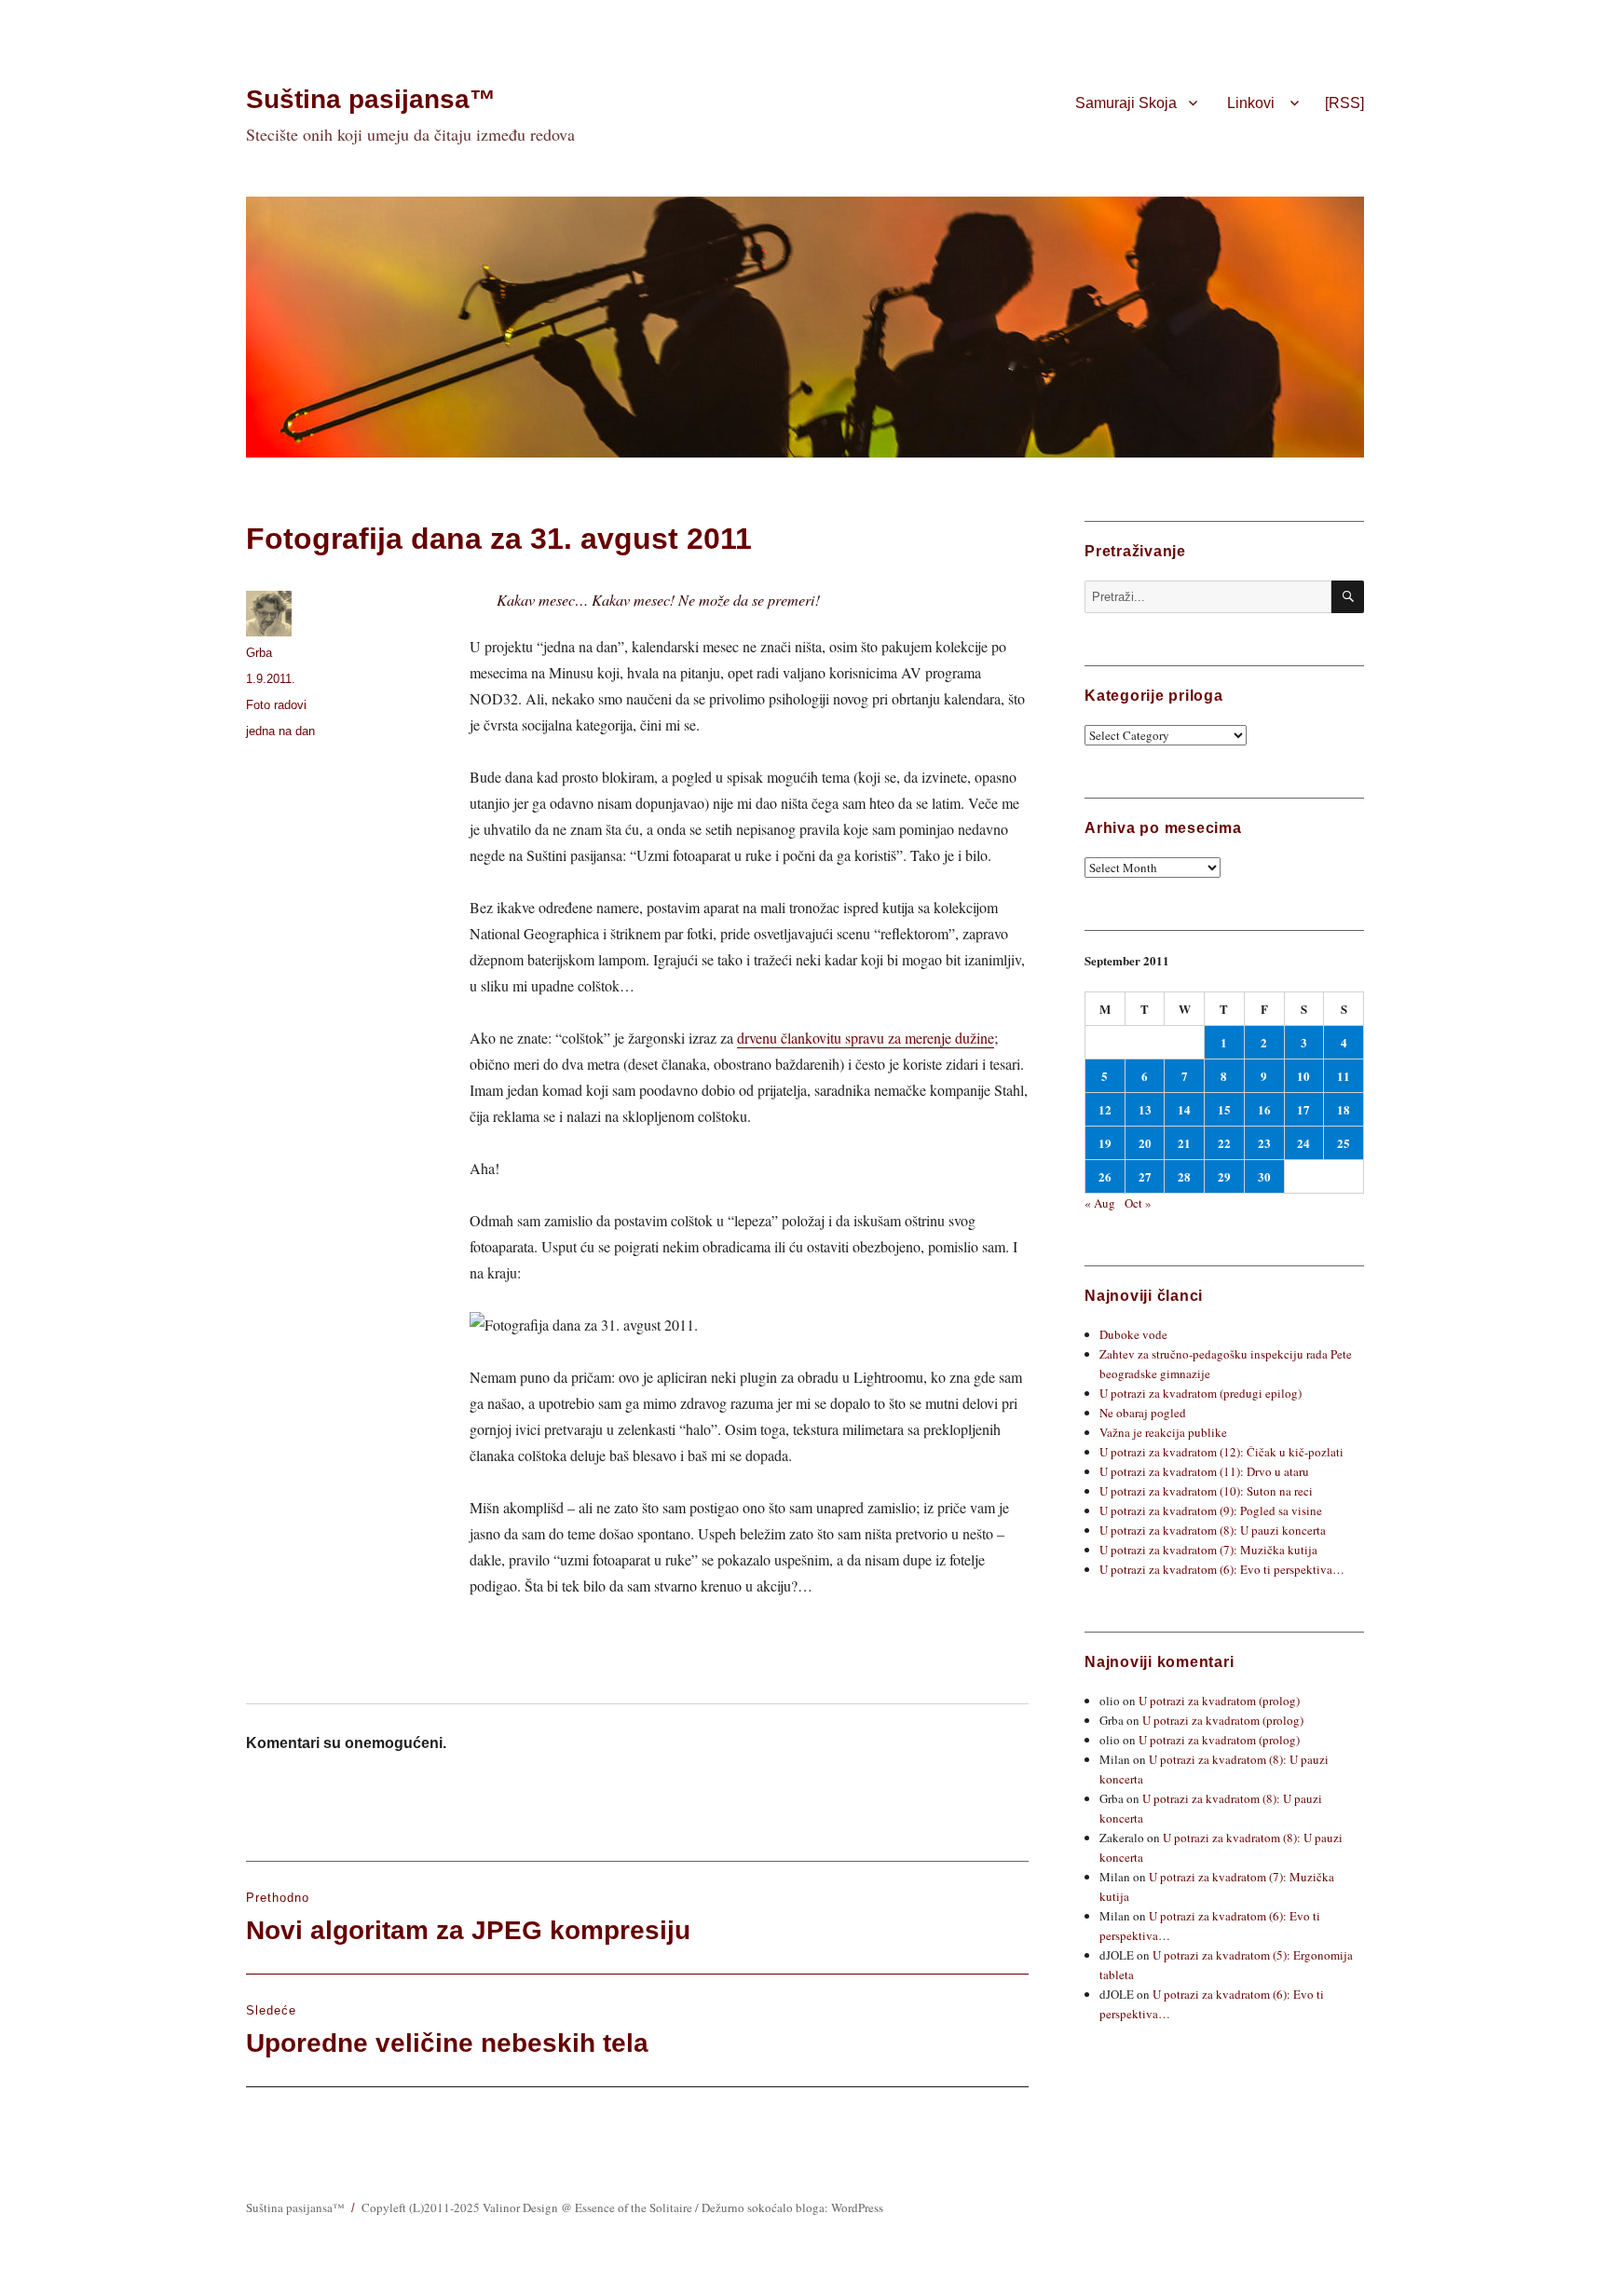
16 (1264, 1109)
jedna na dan (280, 731)
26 (1105, 1176)
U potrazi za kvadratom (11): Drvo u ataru (1204, 1471)
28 (1184, 1176)
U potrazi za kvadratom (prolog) (1219, 1701)
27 (1145, 1176)
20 (1145, 1143)
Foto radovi (276, 705)
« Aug (1100, 1203)
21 (1184, 1143)
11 (1344, 1076)
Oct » (1138, 1203)
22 (1224, 1143)
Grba (259, 653)
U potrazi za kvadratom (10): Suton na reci (1206, 1491)
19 (1105, 1143)
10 (1303, 1076)
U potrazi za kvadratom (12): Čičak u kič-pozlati (1221, 1452)
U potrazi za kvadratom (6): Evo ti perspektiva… (1222, 1569)
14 (1184, 1109)
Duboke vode (1133, 1334)
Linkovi (1251, 103)
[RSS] (1344, 103)
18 (1344, 1109)
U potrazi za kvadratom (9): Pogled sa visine (1211, 1510)
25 (1344, 1143)
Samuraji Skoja (1126, 103)
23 (1264, 1143)
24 (1303, 1143)
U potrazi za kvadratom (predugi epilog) (1201, 1393)
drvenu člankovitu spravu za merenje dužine (866, 1038)
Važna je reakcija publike (1163, 1432)
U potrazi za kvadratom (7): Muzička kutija (1208, 1550)
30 (1264, 1176)
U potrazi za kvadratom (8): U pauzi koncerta (1213, 1530)
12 (1105, 1109)
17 (1303, 1109)
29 (1224, 1176)
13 (1145, 1109)
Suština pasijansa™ (371, 99)
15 (1224, 1109)
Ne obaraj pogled (1143, 1413)
